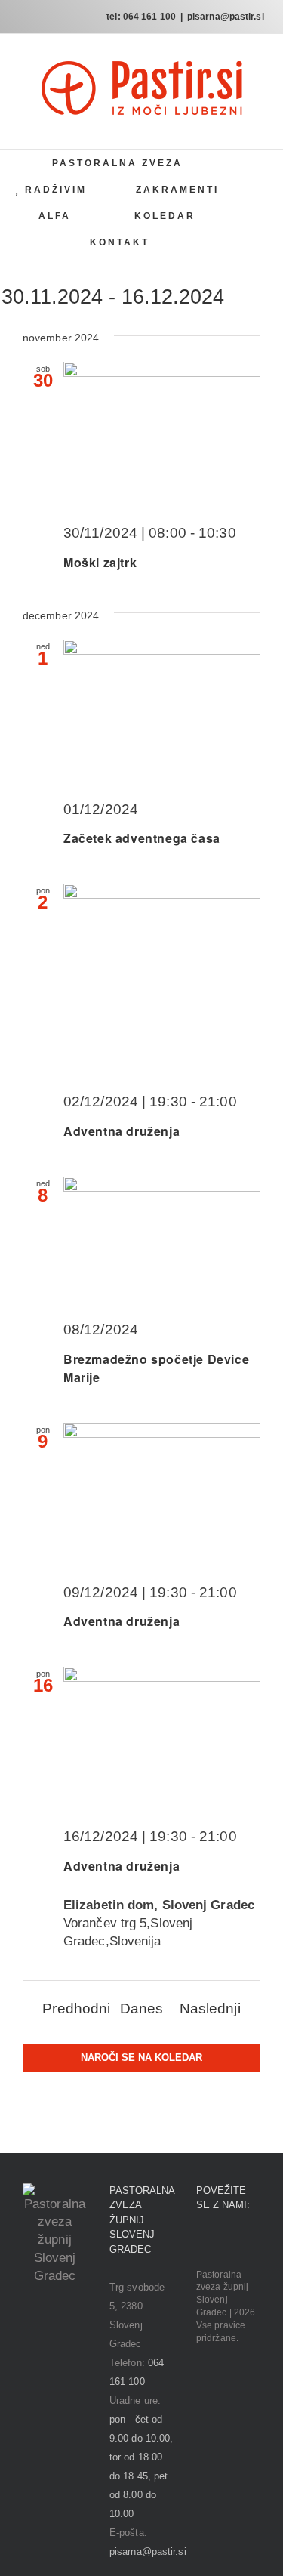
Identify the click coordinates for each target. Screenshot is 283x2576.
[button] (203, 242)
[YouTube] (243, 2243)
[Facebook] (201, 2243)
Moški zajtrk (100, 562)
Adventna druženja (122, 1131)
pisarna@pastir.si (226, 17)
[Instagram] (222, 2243)
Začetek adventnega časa (142, 838)
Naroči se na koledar (141, 2058)
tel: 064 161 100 (141, 17)
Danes (142, 2008)
